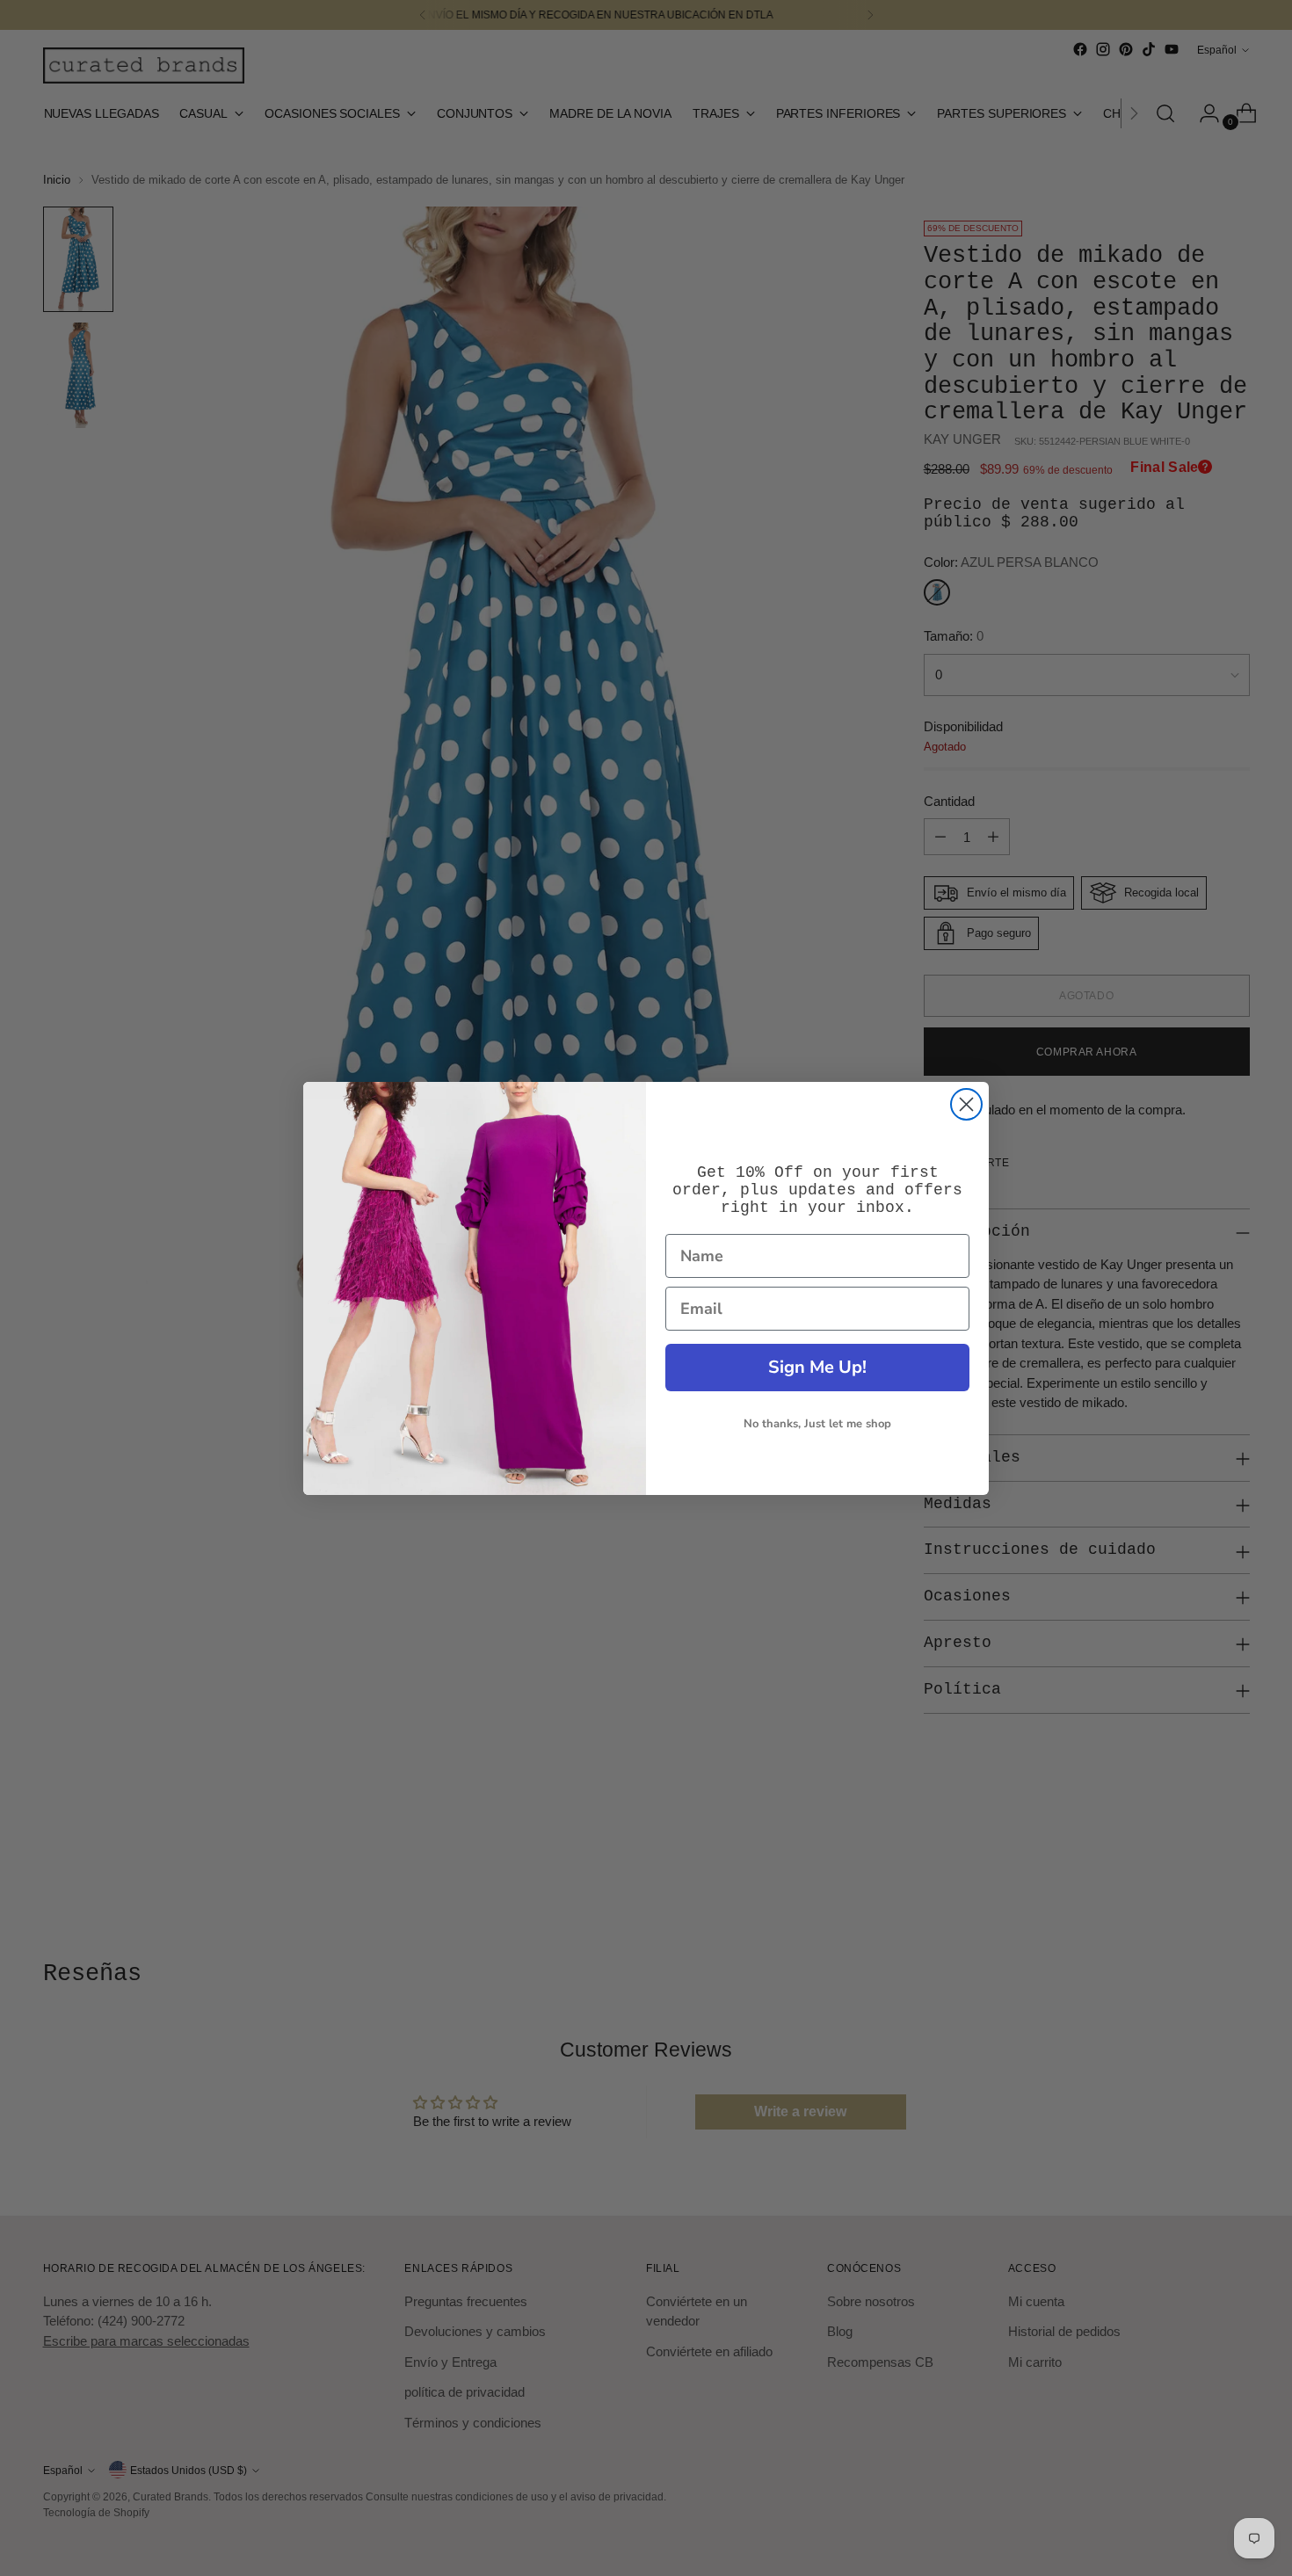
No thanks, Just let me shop (817, 1424)
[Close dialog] (966, 1104)
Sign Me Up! (817, 1367)
